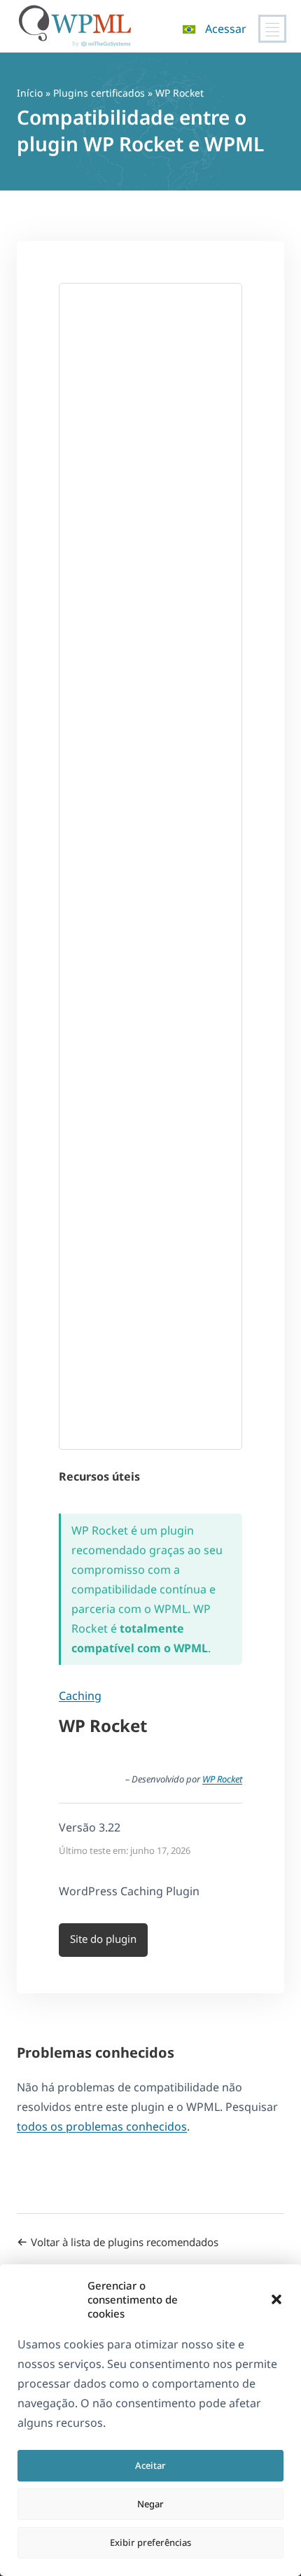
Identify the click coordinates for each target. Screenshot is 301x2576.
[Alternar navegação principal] (272, 29)
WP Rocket (222, 1779)
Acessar (226, 29)
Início (30, 93)
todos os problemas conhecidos (102, 2126)
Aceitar (150, 2465)
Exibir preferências (150, 2542)
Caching (80, 1696)
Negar (150, 2504)
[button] (276, 2299)
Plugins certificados (99, 93)
